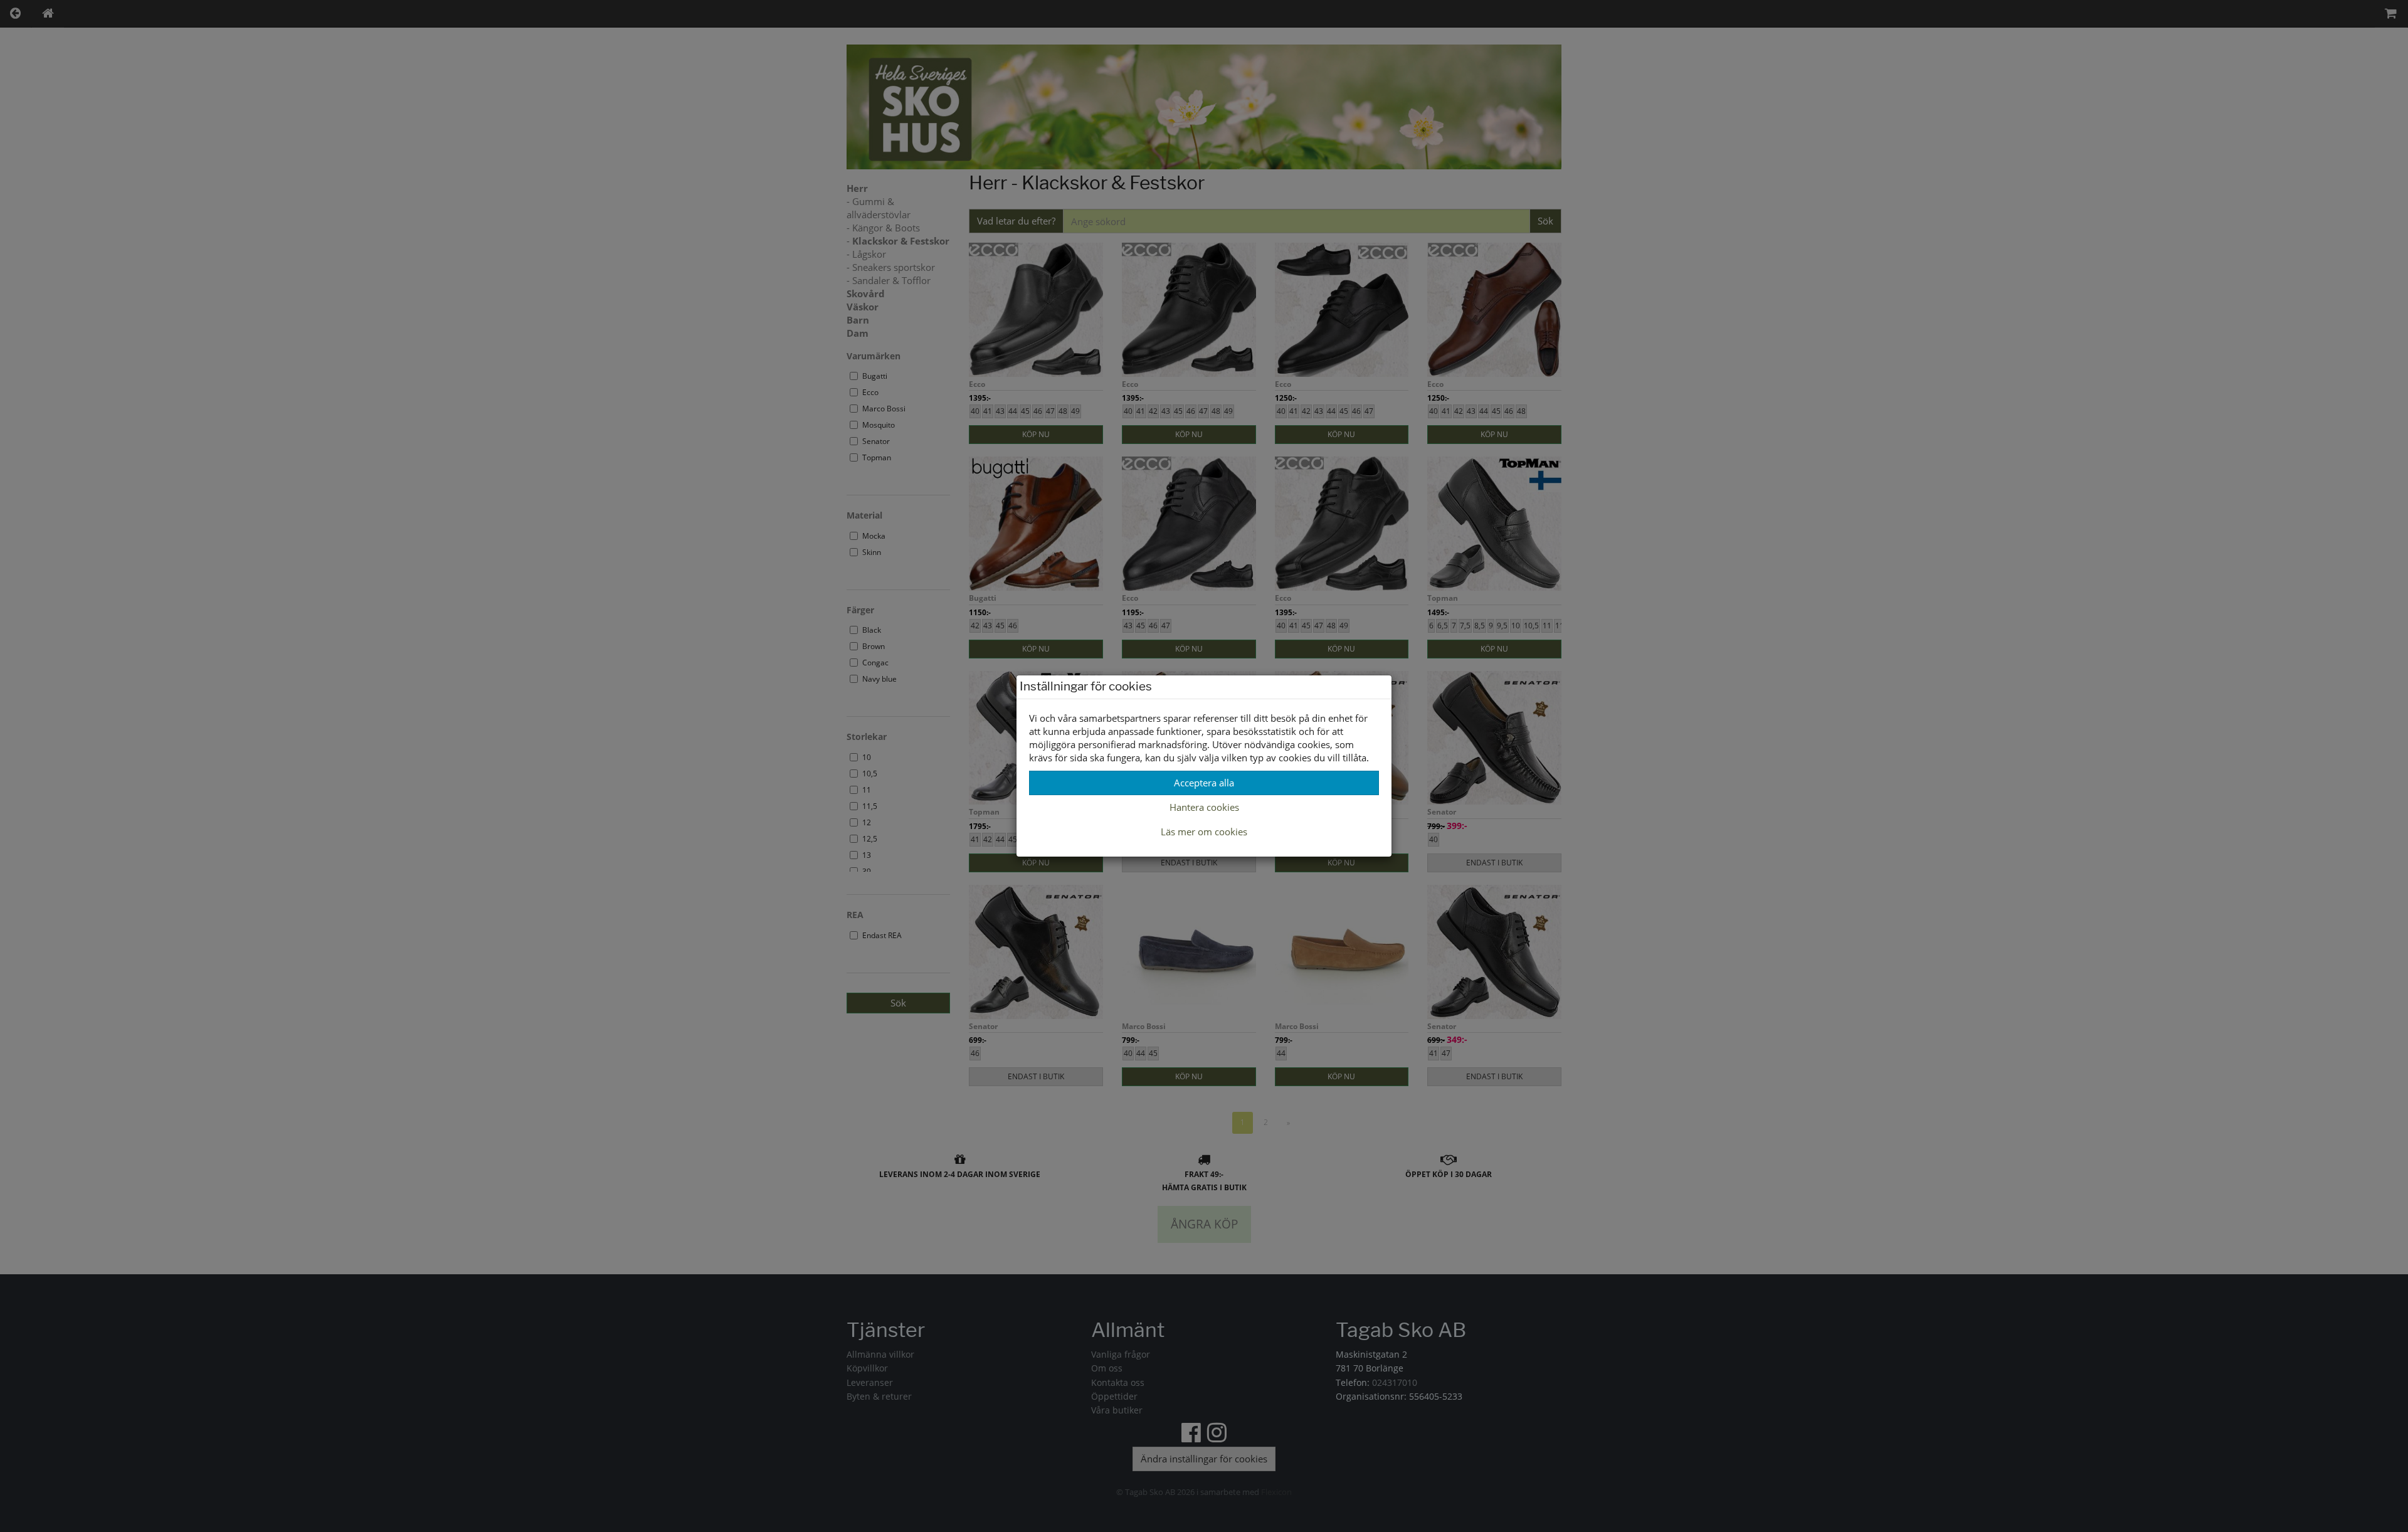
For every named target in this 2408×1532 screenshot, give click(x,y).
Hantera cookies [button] (1204, 807)
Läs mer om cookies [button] (1204, 832)
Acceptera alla (1204, 783)
